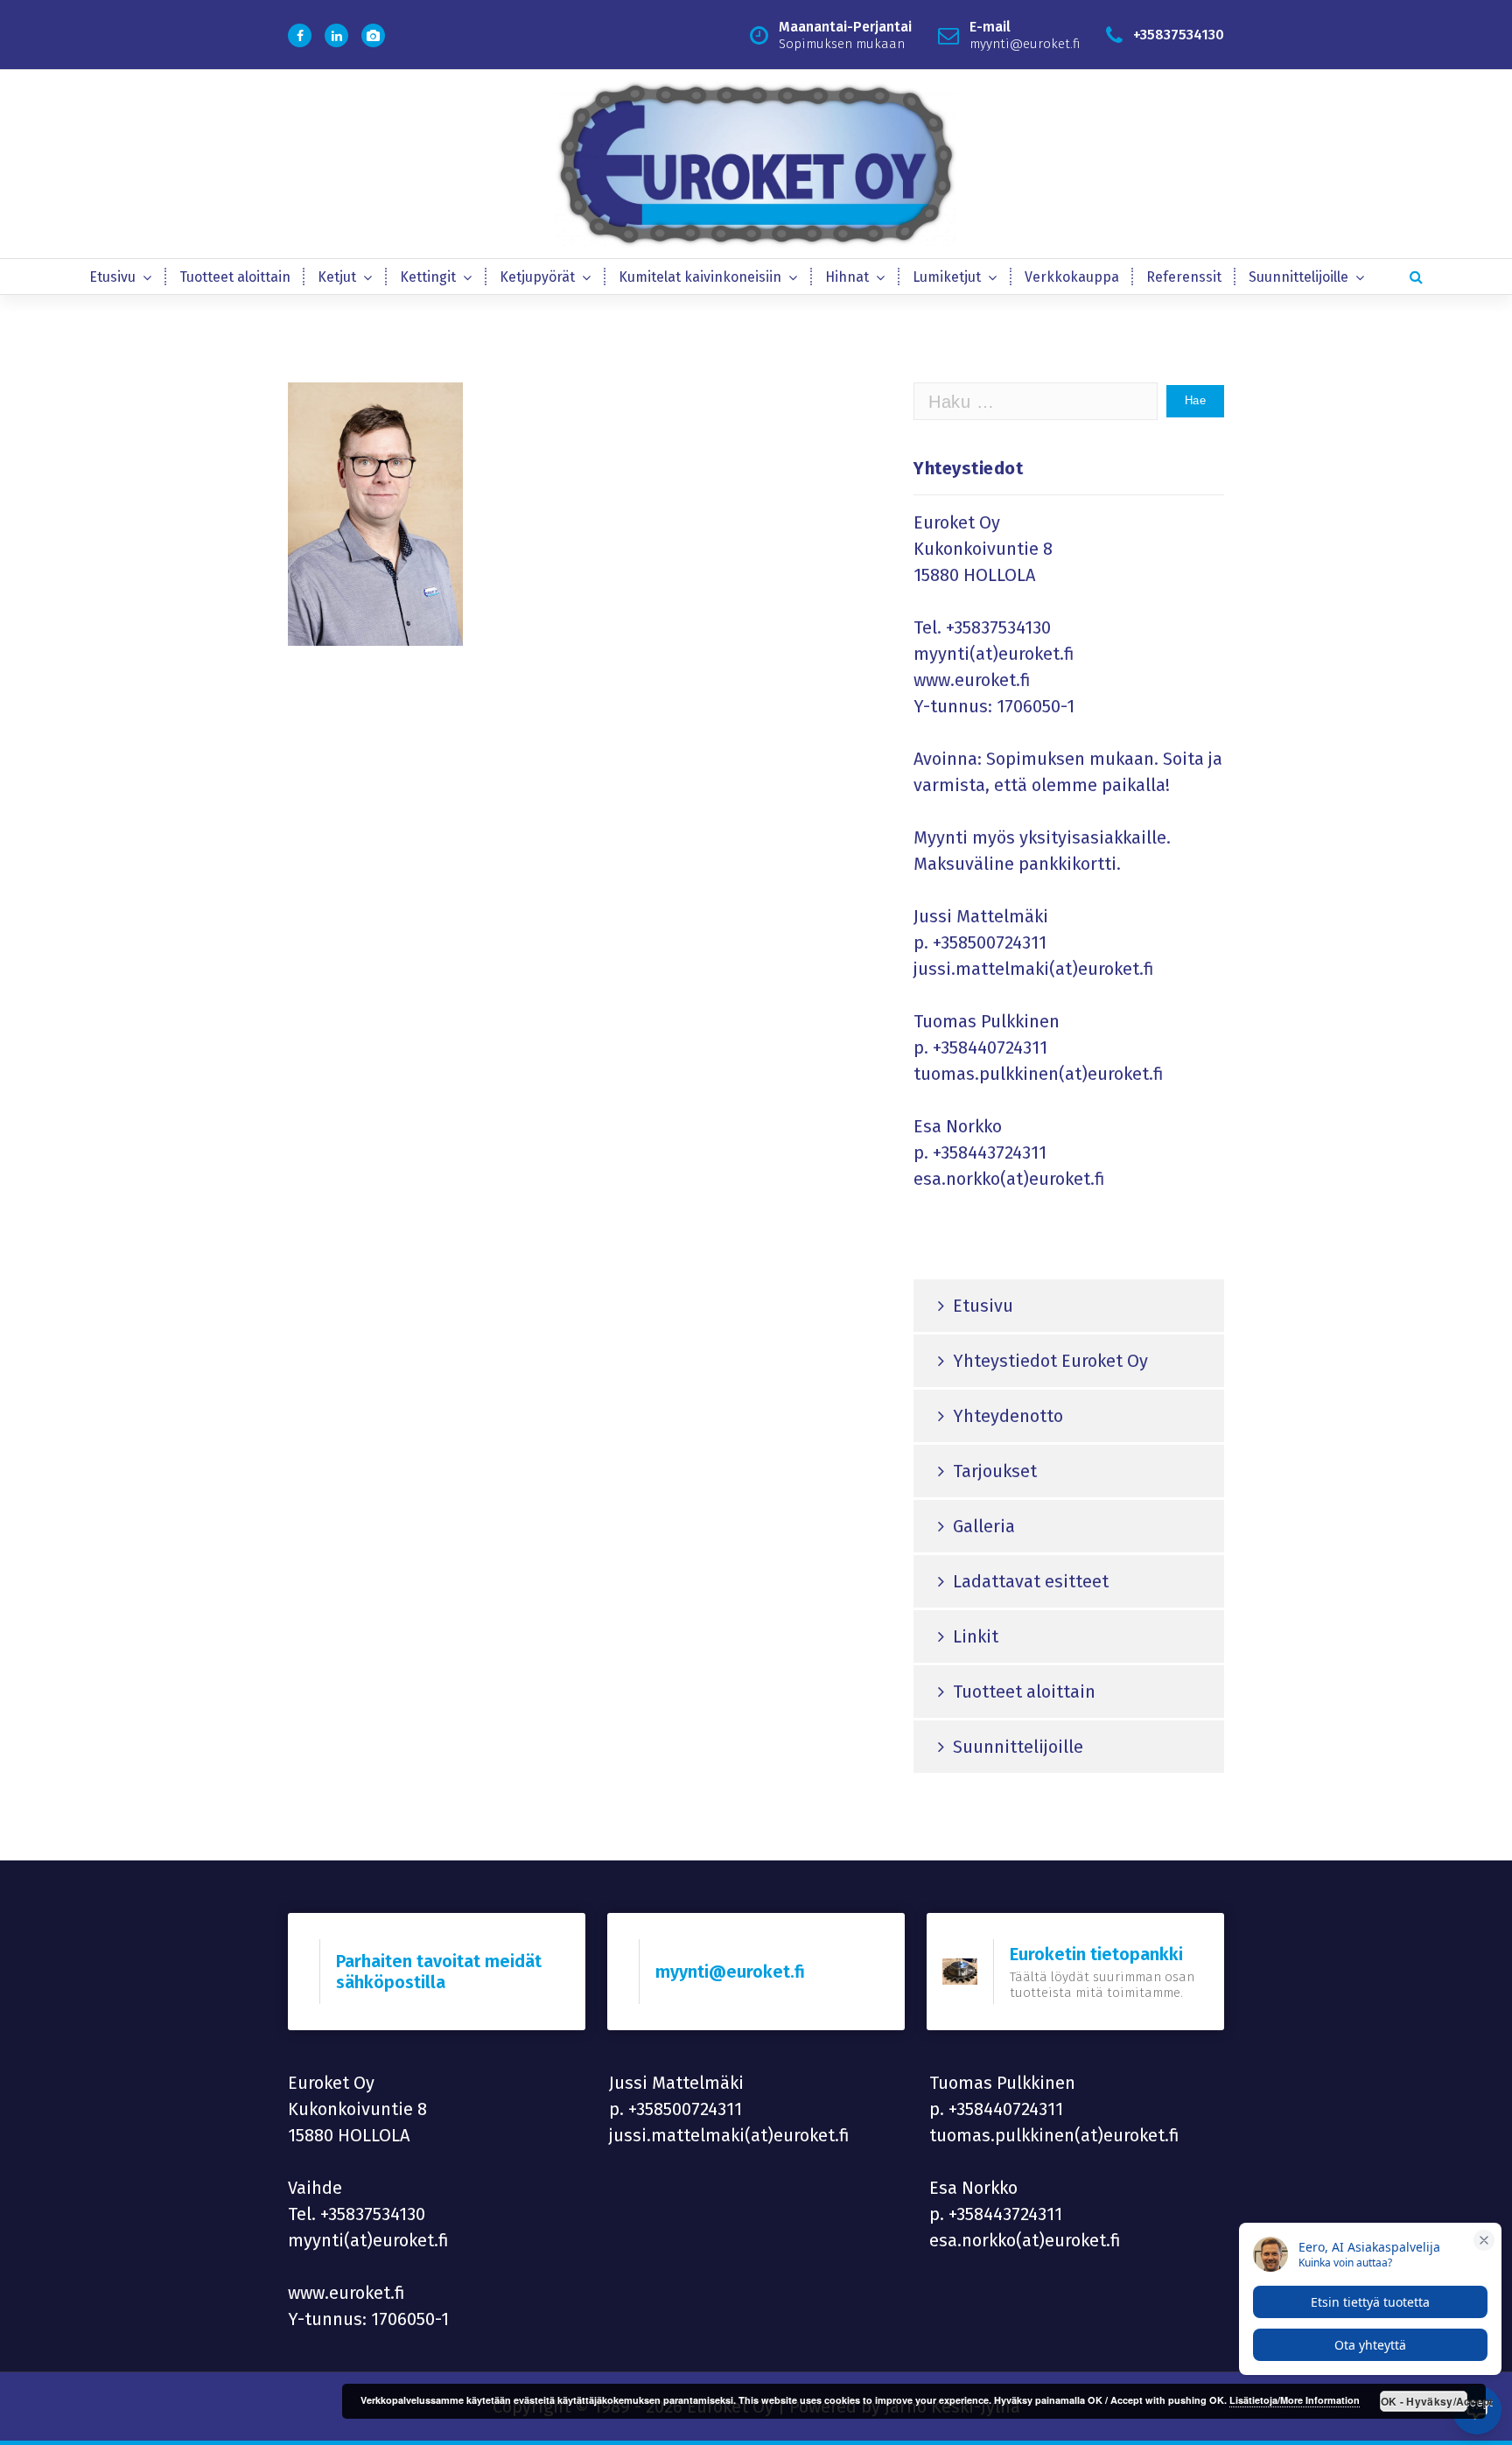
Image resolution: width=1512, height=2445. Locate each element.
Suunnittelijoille (1298, 277)
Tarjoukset (995, 1471)
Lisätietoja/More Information (1295, 2400)
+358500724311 (990, 942)
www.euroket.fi (972, 680)
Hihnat (847, 277)
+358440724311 (990, 1047)
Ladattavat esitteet (1031, 1581)
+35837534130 (998, 627)
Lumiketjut (947, 277)
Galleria (984, 1526)
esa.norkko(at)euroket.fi (1009, 1179)
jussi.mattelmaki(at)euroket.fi (1034, 969)
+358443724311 (990, 1152)
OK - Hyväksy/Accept (1424, 2401)
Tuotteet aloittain (235, 277)
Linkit (976, 1636)
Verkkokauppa (1072, 277)
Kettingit (428, 277)
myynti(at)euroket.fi (994, 654)
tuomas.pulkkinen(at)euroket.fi (1039, 1074)
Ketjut (337, 277)
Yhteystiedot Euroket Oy (1050, 1361)
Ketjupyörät (537, 277)
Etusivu (112, 277)
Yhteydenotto (1008, 1416)
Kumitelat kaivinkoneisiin (700, 277)
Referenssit (1184, 277)
